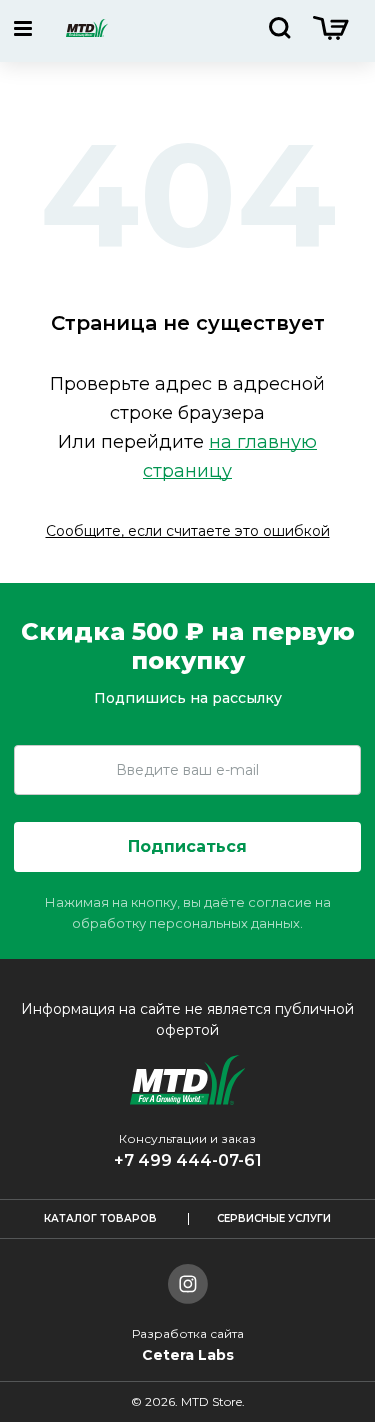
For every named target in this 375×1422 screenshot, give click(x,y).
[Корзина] (331, 35)
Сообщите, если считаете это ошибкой (188, 531)
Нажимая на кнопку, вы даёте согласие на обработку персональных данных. (188, 912)
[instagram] (188, 1287)
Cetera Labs (188, 1355)
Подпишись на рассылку (188, 698)
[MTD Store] (87, 31)
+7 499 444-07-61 (188, 1160)
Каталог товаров (100, 1218)
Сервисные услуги (274, 1218)
